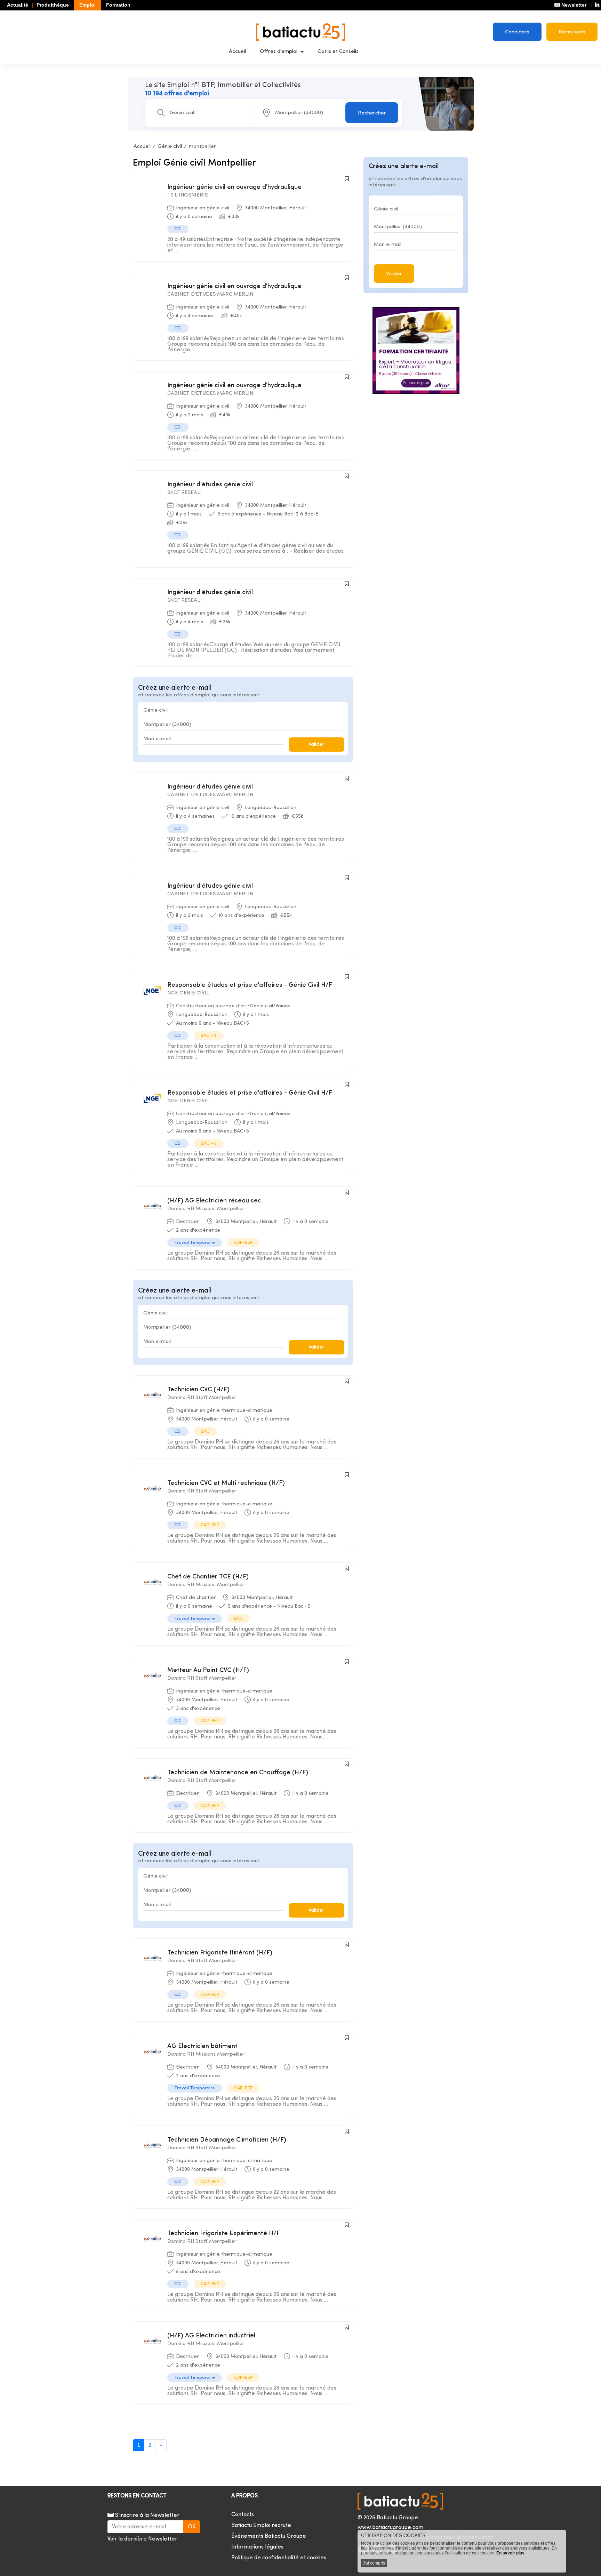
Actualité (18, 5)
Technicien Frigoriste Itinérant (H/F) (220, 1953)
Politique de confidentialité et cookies (279, 2558)
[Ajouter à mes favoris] (347, 179)
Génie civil (170, 147)
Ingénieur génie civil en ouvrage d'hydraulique (234, 187)
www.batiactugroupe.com (390, 2528)
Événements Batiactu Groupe (269, 2536)
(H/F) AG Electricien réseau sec (214, 1201)
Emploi (87, 5)
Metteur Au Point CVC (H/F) (208, 1670)
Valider (316, 745)
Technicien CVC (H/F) (198, 1390)
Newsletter (573, 5)
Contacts (243, 2515)
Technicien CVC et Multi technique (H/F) (226, 1483)
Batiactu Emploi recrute (261, 2526)
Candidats (517, 32)
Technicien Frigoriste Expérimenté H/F (224, 2234)
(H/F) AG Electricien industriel (211, 2336)
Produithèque (53, 5)
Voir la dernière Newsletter (142, 2539)
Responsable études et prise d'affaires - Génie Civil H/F (250, 985)
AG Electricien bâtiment (202, 2046)
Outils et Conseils (338, 52)
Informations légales (257, 2547)
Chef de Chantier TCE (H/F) (208, 1577)
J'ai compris (374, 2563)
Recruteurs (572, 32)
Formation (118, 5)
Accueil (237, 52)
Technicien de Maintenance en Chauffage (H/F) (238, 1773)
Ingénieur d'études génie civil (210, 485)
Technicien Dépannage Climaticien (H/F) (227, 2140)
